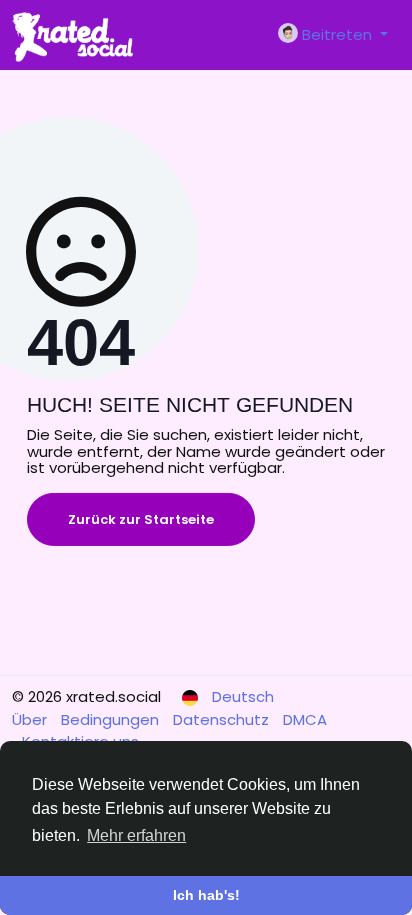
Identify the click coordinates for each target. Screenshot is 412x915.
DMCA (305, 719)
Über (31, 719)
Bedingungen (112, 719)
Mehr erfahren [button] (136, 835)
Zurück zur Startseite (141, 519)
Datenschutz (223, 719)
